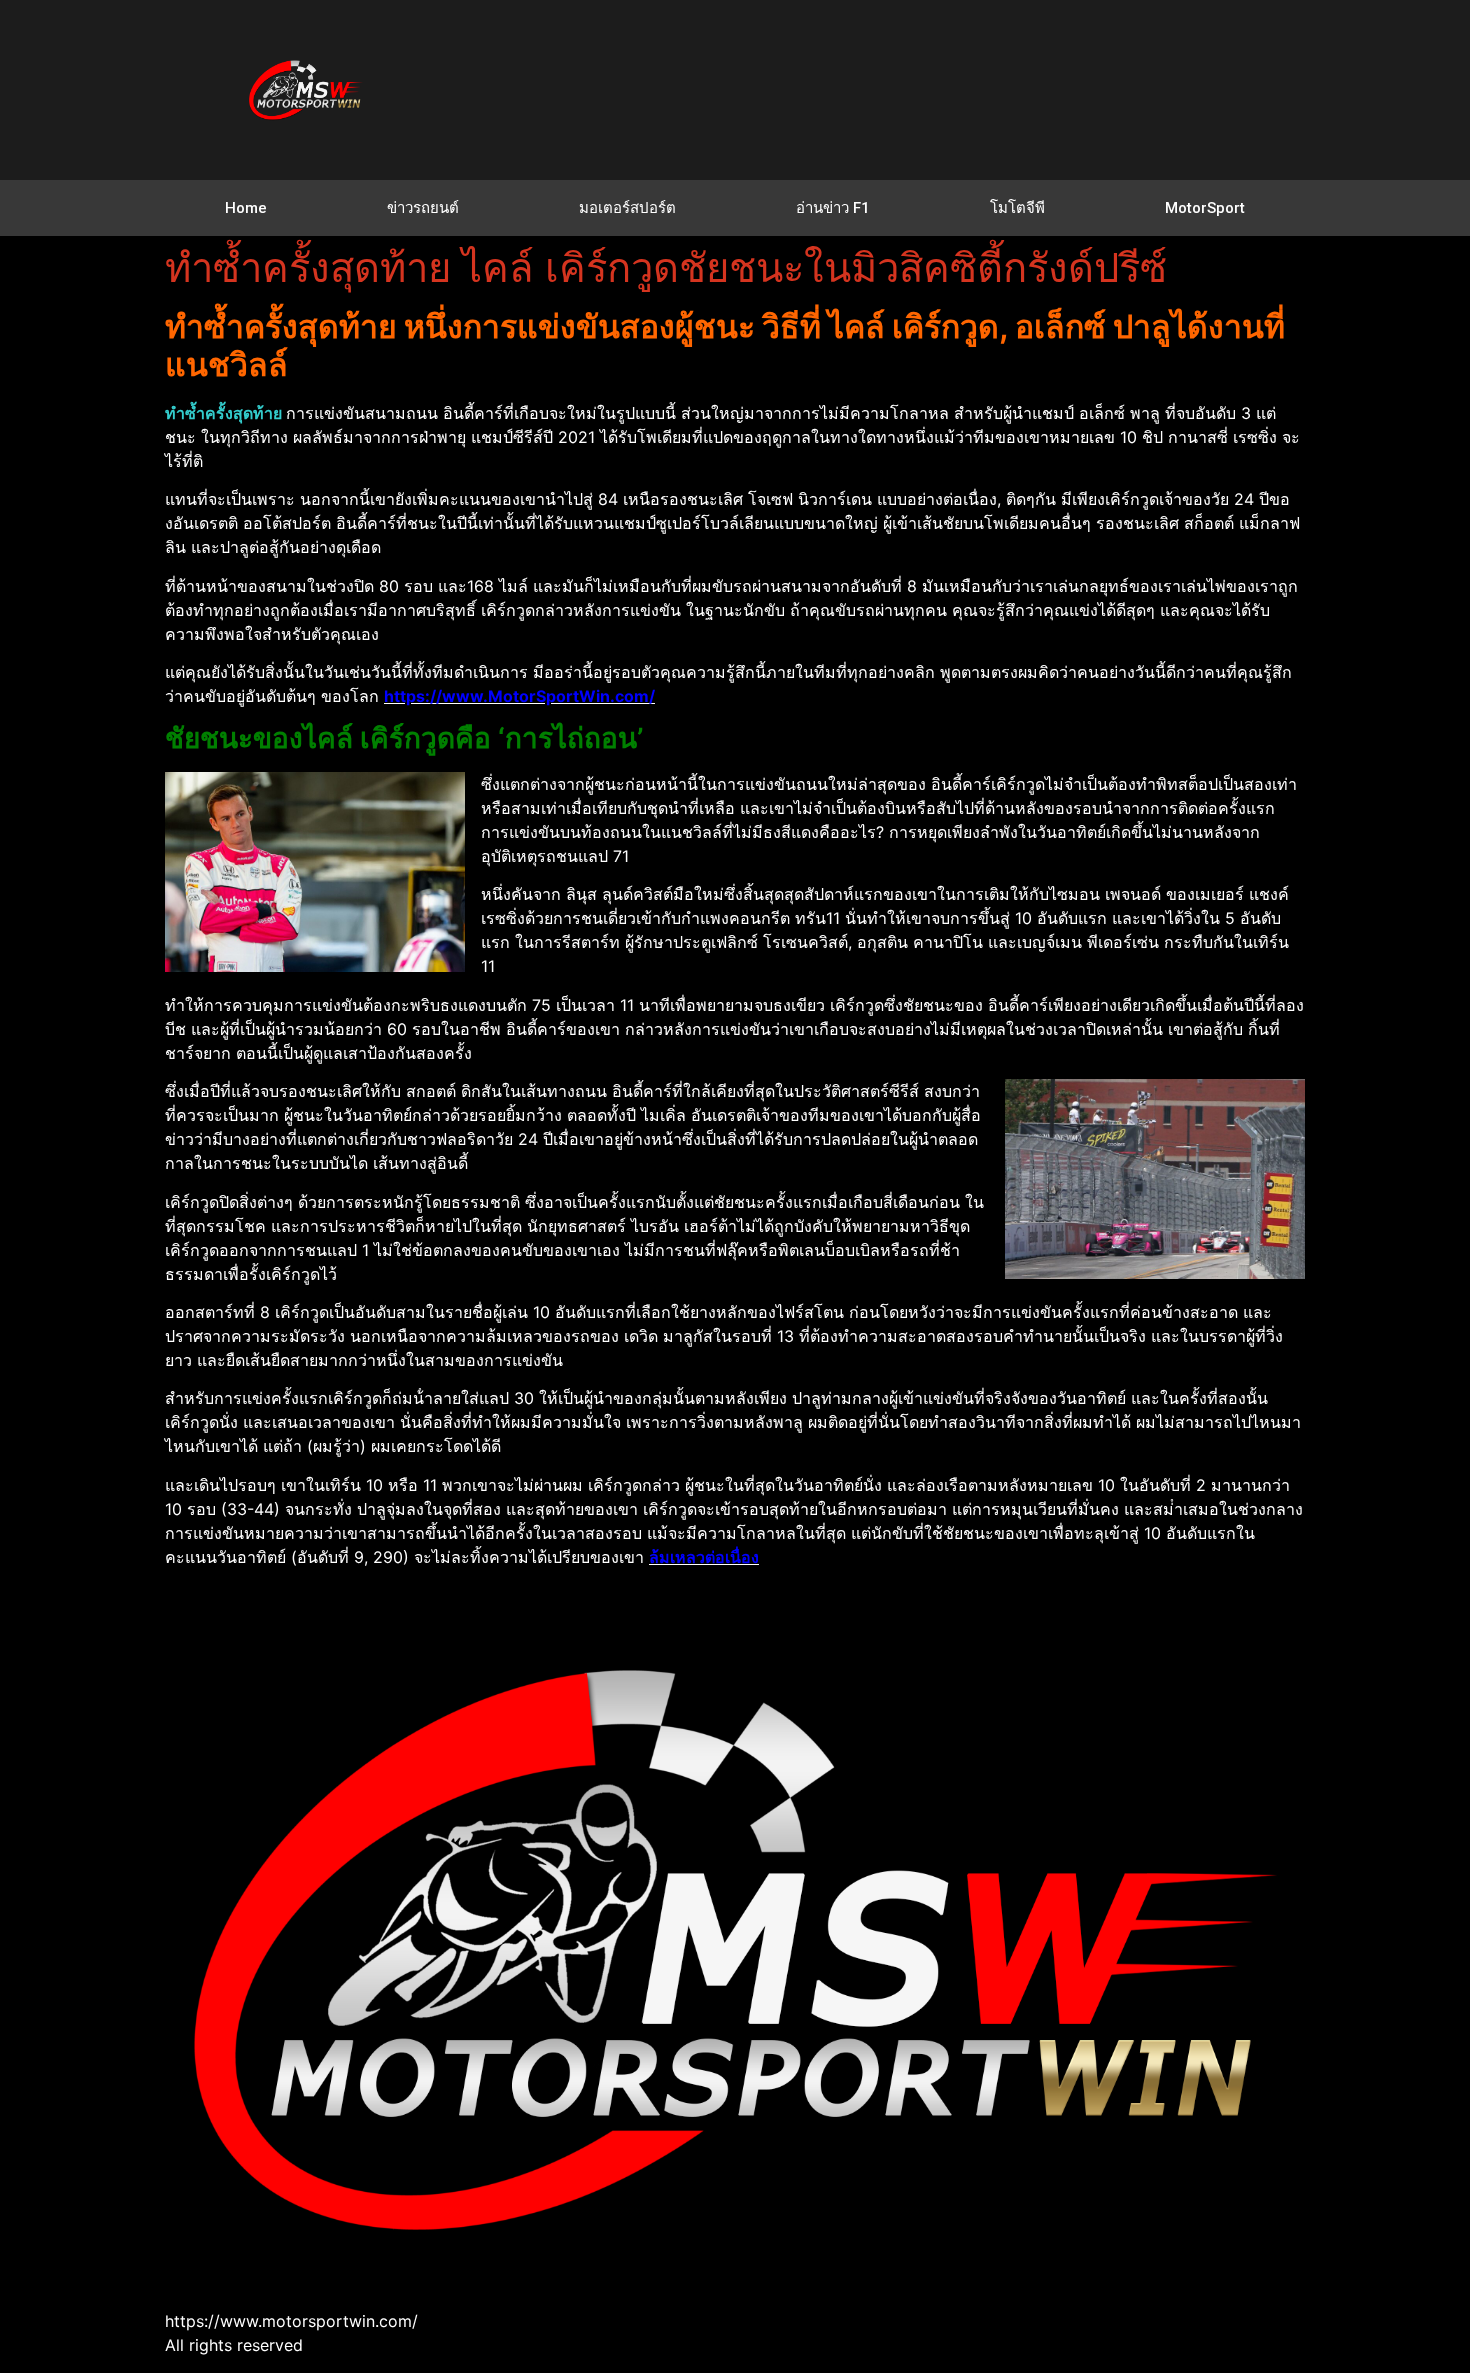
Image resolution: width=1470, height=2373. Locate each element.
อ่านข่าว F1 (833, 208)
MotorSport (1205, 208)
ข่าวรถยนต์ (423, 208)
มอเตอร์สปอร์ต (627, 208)
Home (246, 208)
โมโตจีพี (1017, 208)
